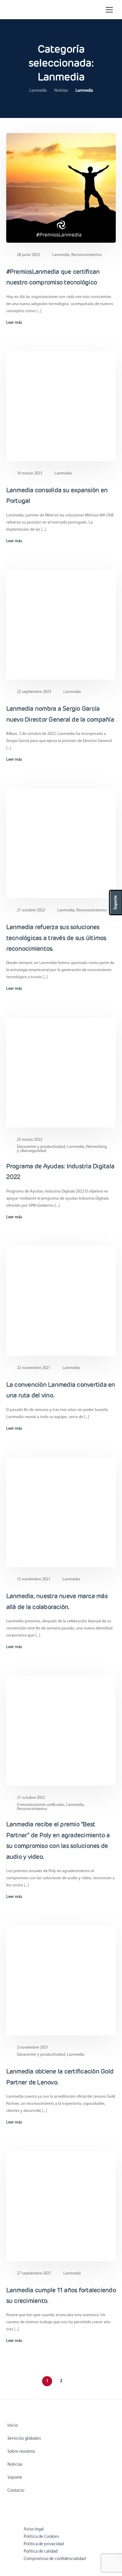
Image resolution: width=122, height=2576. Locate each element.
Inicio (13, 2426)
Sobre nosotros (21, 2452)
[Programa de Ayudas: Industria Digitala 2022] (61, 1073)
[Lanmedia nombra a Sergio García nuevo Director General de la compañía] (61, 625)
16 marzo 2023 (30, 473)
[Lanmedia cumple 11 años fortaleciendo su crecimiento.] (61, 2206)
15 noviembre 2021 (34, 1579)
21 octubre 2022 (31, 910)
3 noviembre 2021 (33, 2048)
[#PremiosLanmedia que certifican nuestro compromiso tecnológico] (61, 188)
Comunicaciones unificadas (41, 1805)
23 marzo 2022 (30, 1140)
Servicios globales (24, 2439)
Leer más (14, 323)
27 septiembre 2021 (34, 2273)
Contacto (16, 2491)
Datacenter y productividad (41, 1147)
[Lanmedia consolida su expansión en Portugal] (61, 406)
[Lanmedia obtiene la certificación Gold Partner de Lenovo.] (61, 1980)
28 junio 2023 (28, 255)
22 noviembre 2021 (34, 1368)
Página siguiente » (75, 2381)
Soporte (15, 2478)
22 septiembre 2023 (34, 692)
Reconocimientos (87, 255)
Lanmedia (61, 255)
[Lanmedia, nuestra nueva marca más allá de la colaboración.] (61, 1512)
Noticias (15, 2465)
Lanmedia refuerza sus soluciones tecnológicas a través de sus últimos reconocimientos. (56, 938)
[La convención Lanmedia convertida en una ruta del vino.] (61, 1301)
